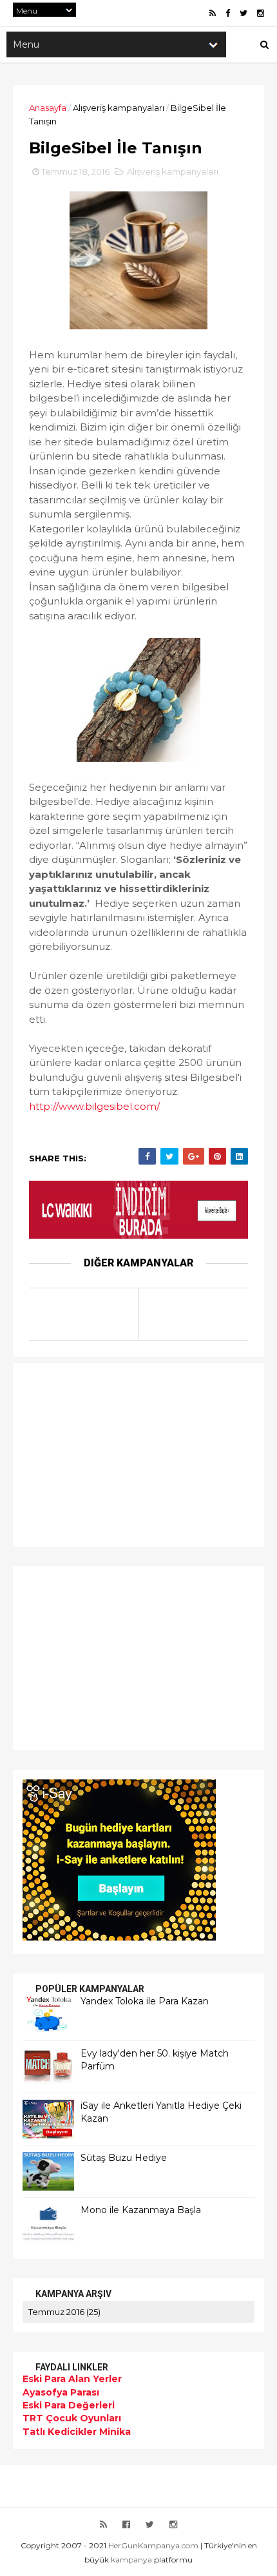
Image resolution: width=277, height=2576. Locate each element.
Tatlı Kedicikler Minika (77, 2432)
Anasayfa (48, 108)
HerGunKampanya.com (153, 2545)
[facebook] (228, 13)
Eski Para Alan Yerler (72, 2379)
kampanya (131, 2560)
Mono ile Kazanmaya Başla (141, 2210)
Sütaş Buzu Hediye (124, 2158)
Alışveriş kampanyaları (119, 108)
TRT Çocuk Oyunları (72, 2418)
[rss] (213, 13)
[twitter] (244, 13)
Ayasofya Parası (61, 2392)
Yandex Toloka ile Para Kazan (145, 2001)
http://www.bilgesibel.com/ (94, 1106)
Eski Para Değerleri (69, 2405)
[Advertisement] (103, 1453)
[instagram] (261, 13)
